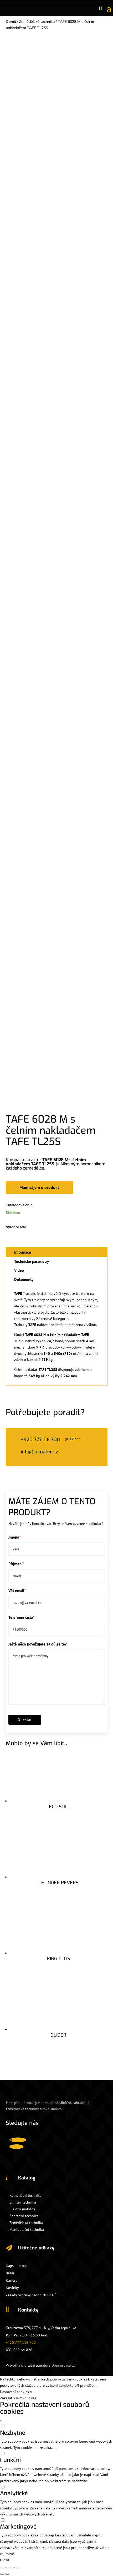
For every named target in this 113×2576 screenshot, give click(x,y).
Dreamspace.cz (63, 2365)
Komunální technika (25, 2195)
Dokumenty (24, 1279)
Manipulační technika (27, 2229)
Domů (11, 21)
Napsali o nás (17, 2266)
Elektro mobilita (22, 2209)
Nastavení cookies (14, 2392)
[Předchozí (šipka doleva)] (2, 2574)
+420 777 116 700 (21, 2342)
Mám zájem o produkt (39, 1187)
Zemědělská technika (37, 21)
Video (19, 1270)
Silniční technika (23, 2202)
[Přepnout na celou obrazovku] (13, 2568)
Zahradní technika (24, 2216)
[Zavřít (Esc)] (2, 2568)
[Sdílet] (7, 2568)
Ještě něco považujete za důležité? (38, 1644)
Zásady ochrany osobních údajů (31, 2295)
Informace (23, 1252)
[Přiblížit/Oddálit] (18, 2568)
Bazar (10, 2273)
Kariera (12, 2280)
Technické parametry (32, 1261)
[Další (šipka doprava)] (7, 2574)
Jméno (14, 1537)
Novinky (12, 2288)
